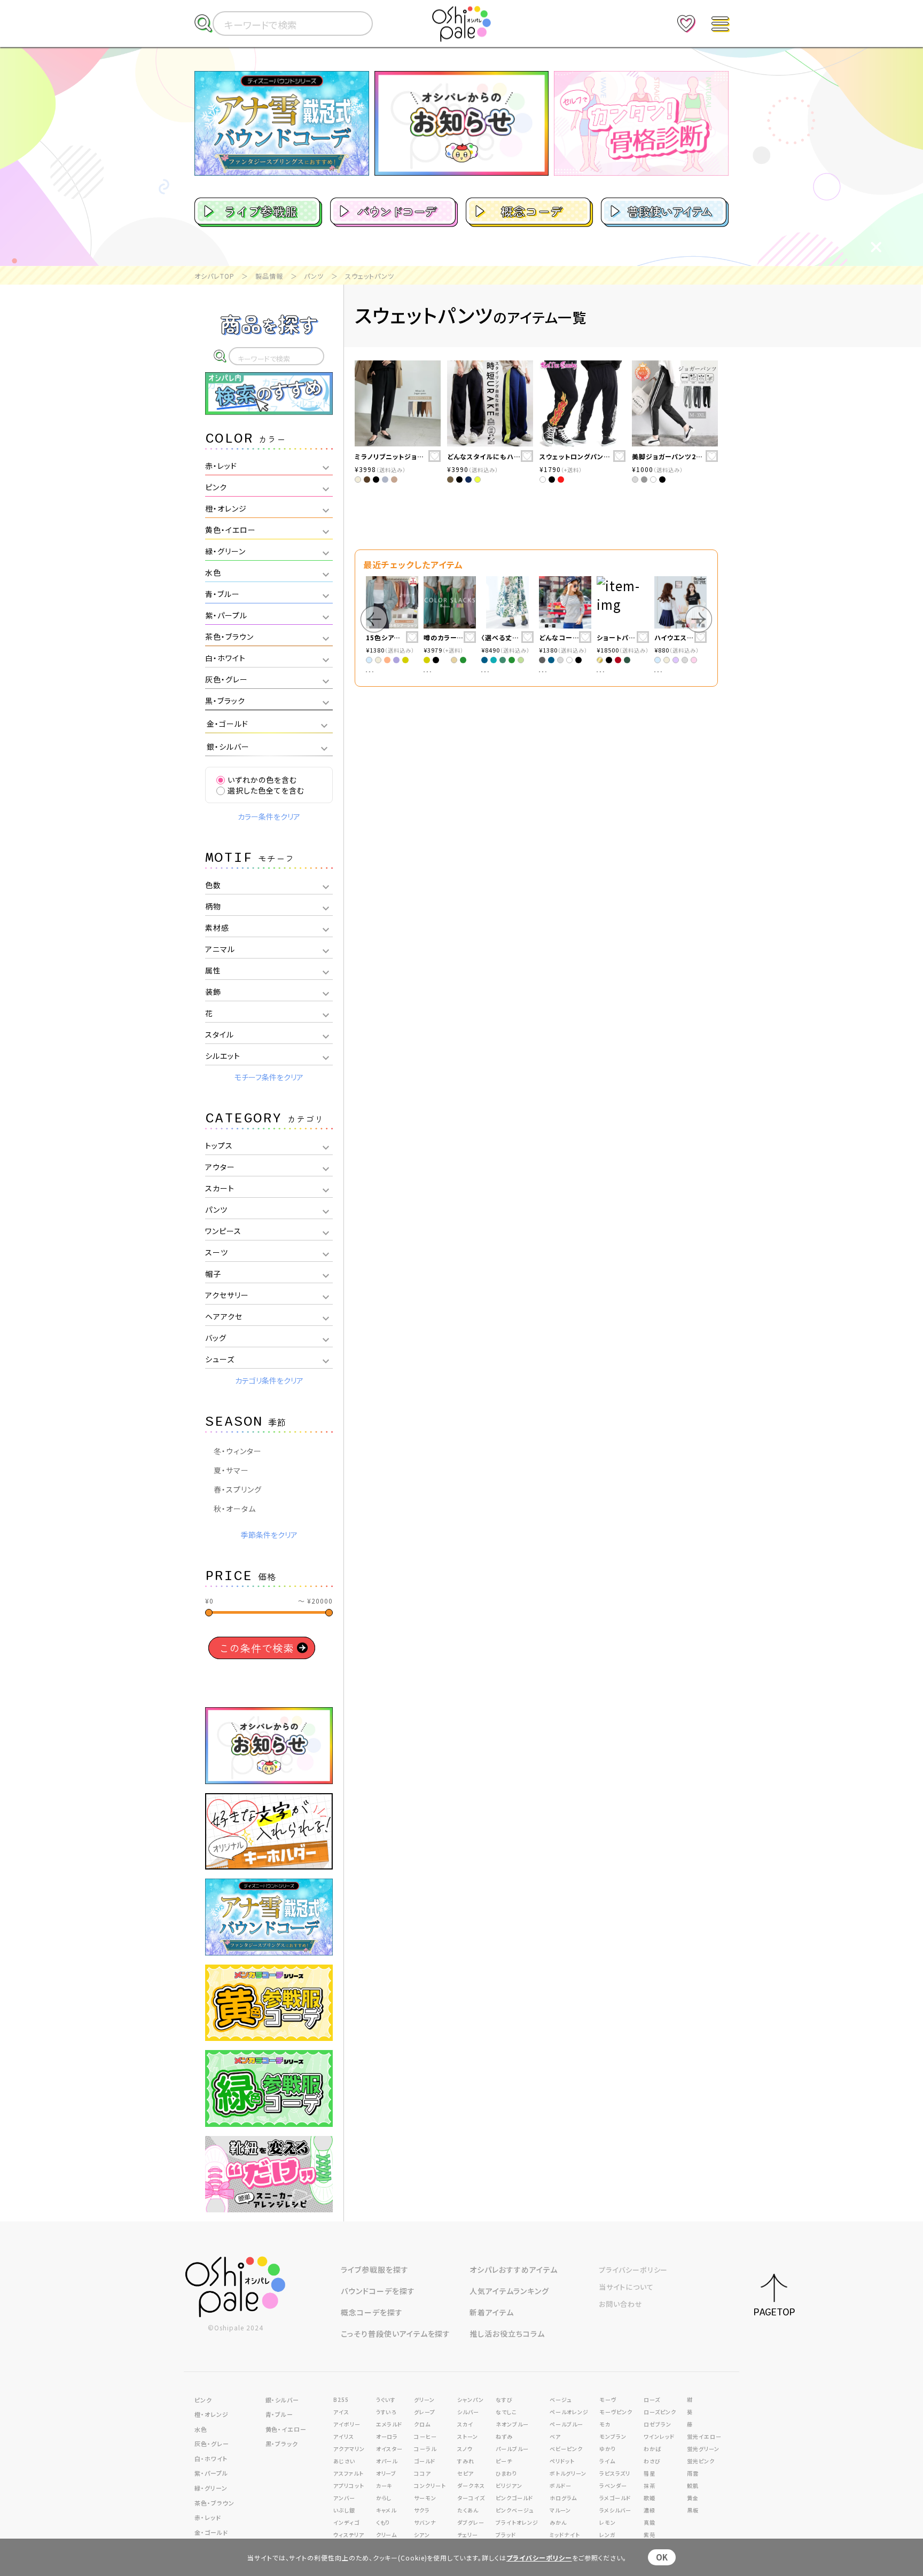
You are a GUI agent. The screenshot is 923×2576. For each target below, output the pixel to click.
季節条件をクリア (269, 1535)
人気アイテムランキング (509, 2291)
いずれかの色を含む (262, 780)
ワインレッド (659, 2436)
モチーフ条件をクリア (269, 1077)
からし (384, 2498)
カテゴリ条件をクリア (269, 1380)
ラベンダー (613, 2485)
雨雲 (693, 2473)
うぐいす (386, 2400)
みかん (558, 2522)
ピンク (203, 2400)
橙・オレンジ (212, 2414)
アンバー (344, 2498)
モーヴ (608, 2400)
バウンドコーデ (397, 211)
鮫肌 (693, 2485)
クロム (422, 2424)
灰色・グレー (212, 2444)
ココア (423, 2473)
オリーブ (386, 2473)
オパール (387, 2461)
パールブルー (512, 2449)
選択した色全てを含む (266, 790)
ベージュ (561, 2400)
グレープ (425, 2412)
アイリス (344, 2436)
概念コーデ (532, 211)
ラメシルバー (615, 2510)
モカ (605, 2424)
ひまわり (506, 2473)
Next (699, 619)
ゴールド (425, 2461)
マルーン (560, 2510)
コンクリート (430, 2485)
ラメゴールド (615, 2498)
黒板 (693, 2510)
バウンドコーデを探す (378, 2291)
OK (662, 2557)
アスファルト (349, 2473)
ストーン (468, 2436)
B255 (341, 2400)
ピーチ (504, 2461)
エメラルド (389, 2424)
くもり (383, 2522)
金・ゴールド (211, 2532)
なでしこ (506, 2412)
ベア (555, 2436)
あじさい (344, 2461)
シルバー (468, 2412)
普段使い (669, 211)
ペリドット (562, 2461)
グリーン (424, 2400)
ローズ (652, 2400)
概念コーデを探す (372, 2312)
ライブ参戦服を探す (375, 2269)
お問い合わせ (621, 2304)
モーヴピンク (616, 2412)
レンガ (608, 2535)
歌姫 (650, 2498)
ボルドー (561, 2485)
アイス (341, 2412)
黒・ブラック (282, 2444)
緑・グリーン (211, 2488)
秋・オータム (235, 1509)
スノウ (465, 2449)
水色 (201, 2429)
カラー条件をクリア (269, 816)
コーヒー (425, 2436)
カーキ (384, 2485)
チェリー (468, 2535)
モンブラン (613, 2436)
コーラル (425, 2449)
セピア (466, 2473)
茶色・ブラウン (214, 2503)
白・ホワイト (211, 2459)
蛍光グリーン (703, 2449)
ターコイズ (471, 2498)
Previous (374, 619)
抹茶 (650, 2485)
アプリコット (349, 2485)
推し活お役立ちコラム (507, 2334)
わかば (652, 2449)
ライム (607, 2461)
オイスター (390, 2449)
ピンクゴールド (514, 2498)
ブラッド (506, 2535)
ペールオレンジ (569, 2412)
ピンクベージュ (515, 2510)
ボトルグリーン (568, 2473)
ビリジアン (509, 2485)
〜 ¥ (315, 1601)
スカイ (465, 2424)
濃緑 (650, 2510)
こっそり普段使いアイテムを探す (396, 2334)
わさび (652, 2461)
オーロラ (387, 2436)
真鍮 (650, 2522)
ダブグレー (471, 2522)
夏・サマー (231, 1470)
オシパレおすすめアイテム (514, 2269)
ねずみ (504, 2436)
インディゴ (346, 2522)
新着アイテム (492, 2312)
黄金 (693, 2498)
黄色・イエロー (286, 2429)
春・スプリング (238, 1489)
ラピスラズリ (615, 2473)
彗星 (650, 2473)
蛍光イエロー (704, 2436)
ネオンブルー (512, 2424)
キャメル (386, 2510)
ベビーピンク (566, 2449)
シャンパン (471, 2400)
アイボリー (347, 2424)
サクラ (422, 2510)
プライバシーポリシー (633, 2270)
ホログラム (563, 2498)
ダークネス (471, 2485)
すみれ (466, 2461)
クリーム (387, 2535)
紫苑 (650, 2535)
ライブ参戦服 (261, 211)
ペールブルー (566, 2424)
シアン (422, 2535)
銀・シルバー (283, 2400)
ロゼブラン (658, 2424)
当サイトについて (626, 2287)
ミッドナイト (565, 2535)
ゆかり (608, 2449)
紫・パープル (211, 2473)
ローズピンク (660, 2412)
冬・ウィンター (238, 1451)
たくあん (468, 2510)
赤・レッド (208, 2517)
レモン (608, 2522)
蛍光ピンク (701, 2461)
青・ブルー (280, 2414)
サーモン (425, 2498)
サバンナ (425, 2522)
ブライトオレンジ (517, 2522)
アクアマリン (349, 2449)
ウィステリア (349, 2535)
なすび (504, 2400)
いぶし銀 (344, 2510)
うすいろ (386, 2412)
